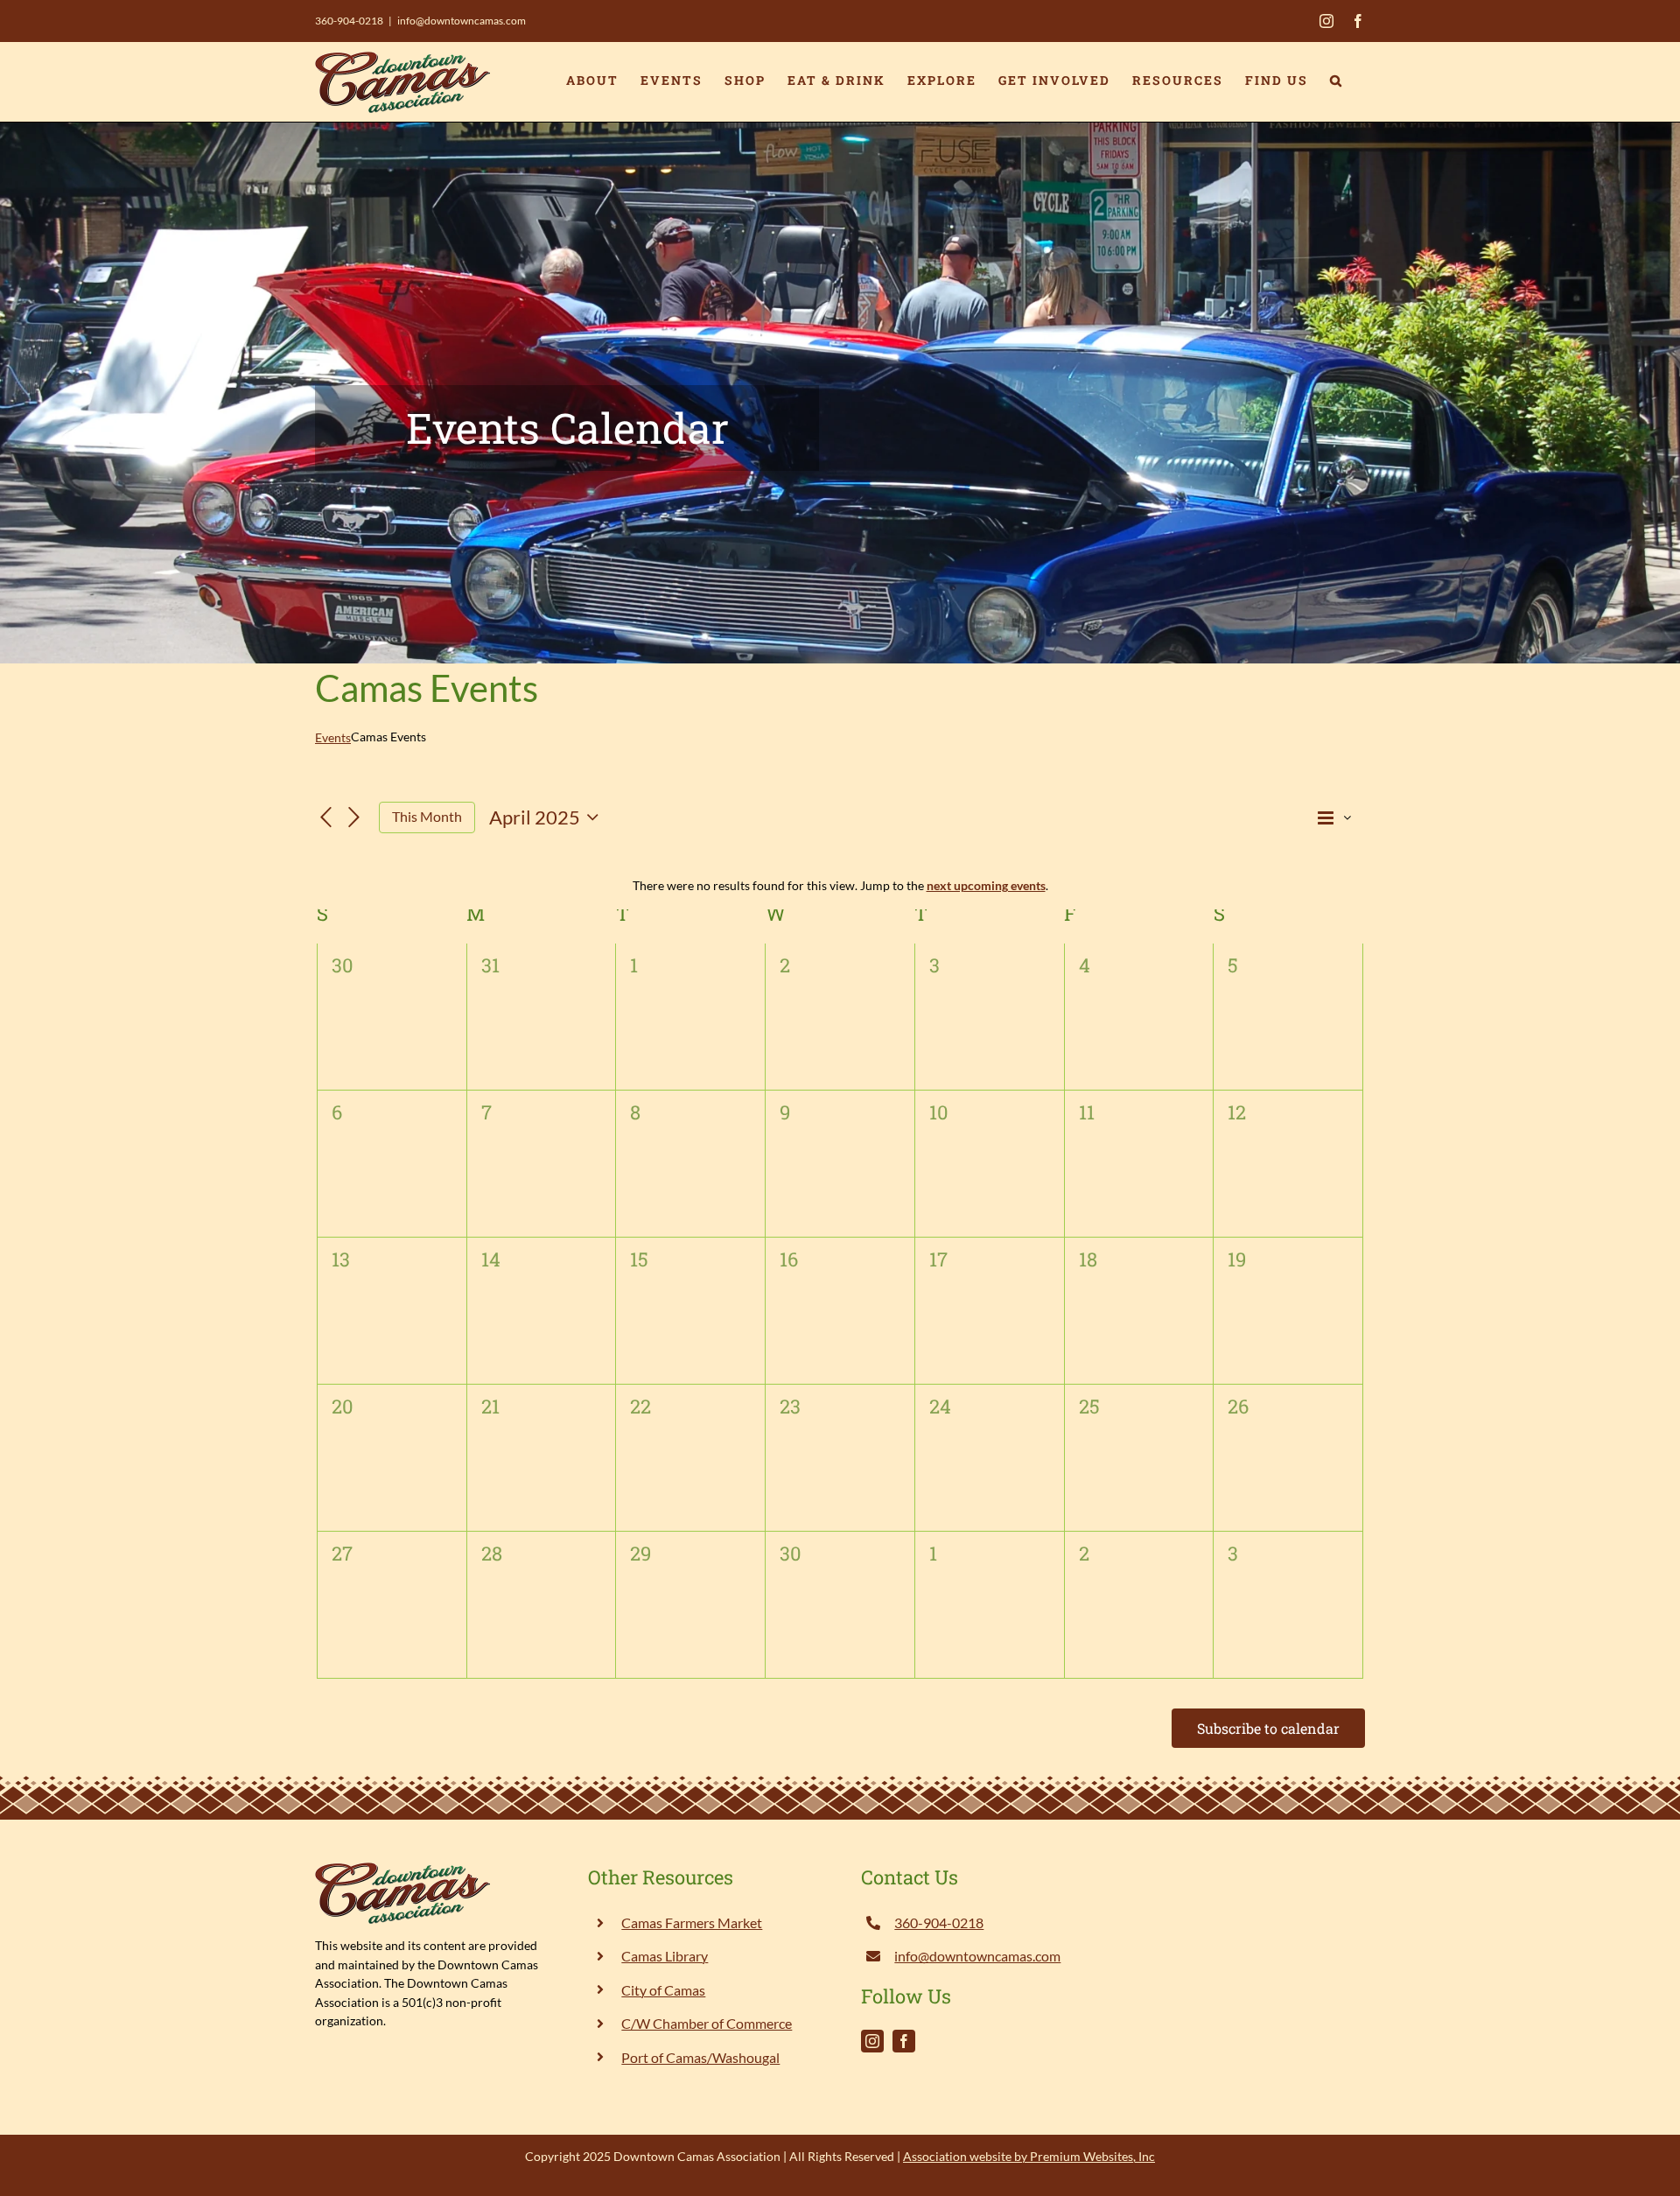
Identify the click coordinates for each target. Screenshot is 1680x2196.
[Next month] (354, 818)
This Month (427, 817)
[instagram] (872, 2041)
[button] (1337, 81)
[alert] (840, 886)
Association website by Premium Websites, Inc (1029, 2156)
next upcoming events (986, 885)
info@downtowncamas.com (462, 21)
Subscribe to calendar (1268, 1728)
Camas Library (665, 1956)
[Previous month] (325, 818)
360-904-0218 (349, 21)
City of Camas (663, 1990)
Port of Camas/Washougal (700, 2057)
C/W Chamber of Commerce (707, 2023)
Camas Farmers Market (692, 1922)
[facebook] (904, 2041)
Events (333, 737)
